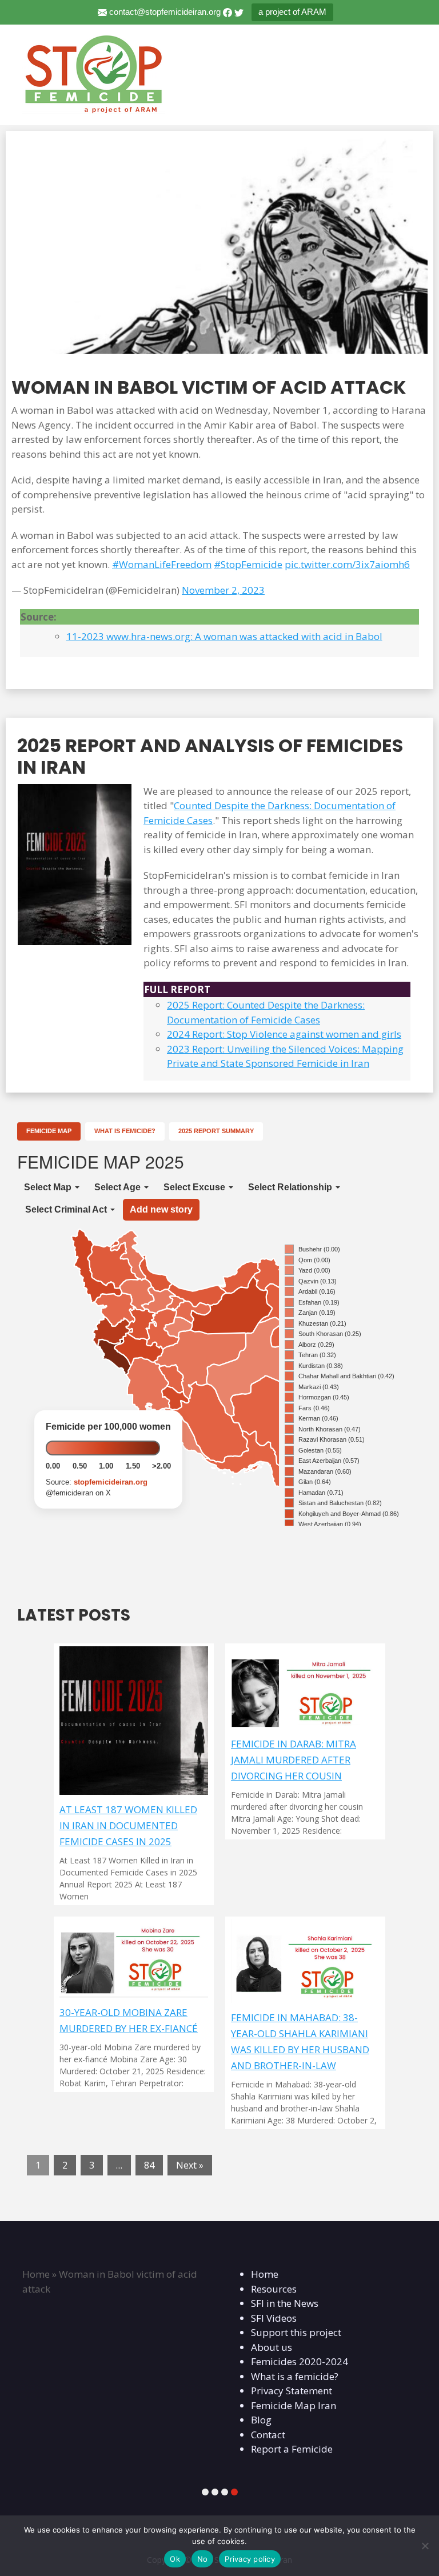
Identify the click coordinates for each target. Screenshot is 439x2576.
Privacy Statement (288, 2391)
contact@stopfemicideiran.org (165, 12)
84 (149, 2165)
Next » (190, 2165)
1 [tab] (205, 2492)
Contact (264, 2435)
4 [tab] (234, 2492)
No (203, 2559)
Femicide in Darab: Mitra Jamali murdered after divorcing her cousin (294, 1760)
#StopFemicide (248, 564)
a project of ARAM (292, 12)
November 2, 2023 (223, 590)
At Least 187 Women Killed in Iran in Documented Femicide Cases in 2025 (128, 1825)
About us (268, 2347)
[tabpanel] (113, 2267)
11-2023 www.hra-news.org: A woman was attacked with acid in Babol (224, 636)
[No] (425, 2546)
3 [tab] (225, 2492)
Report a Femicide (288, 2449)
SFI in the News (281, 2303)
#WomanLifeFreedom (162, 564)
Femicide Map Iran (290, 2405)
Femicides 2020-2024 (296, 2361)
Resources (270, 2289)
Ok (175, 2559)
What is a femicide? (291, 2376)
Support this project (292, 2332)
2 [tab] (215, 2492)
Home (32, 2274)
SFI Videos (270, 2318)
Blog (257, 2420)
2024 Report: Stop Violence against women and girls (284, 1034)
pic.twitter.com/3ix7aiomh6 (347, 564)
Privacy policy (250, 2559)
